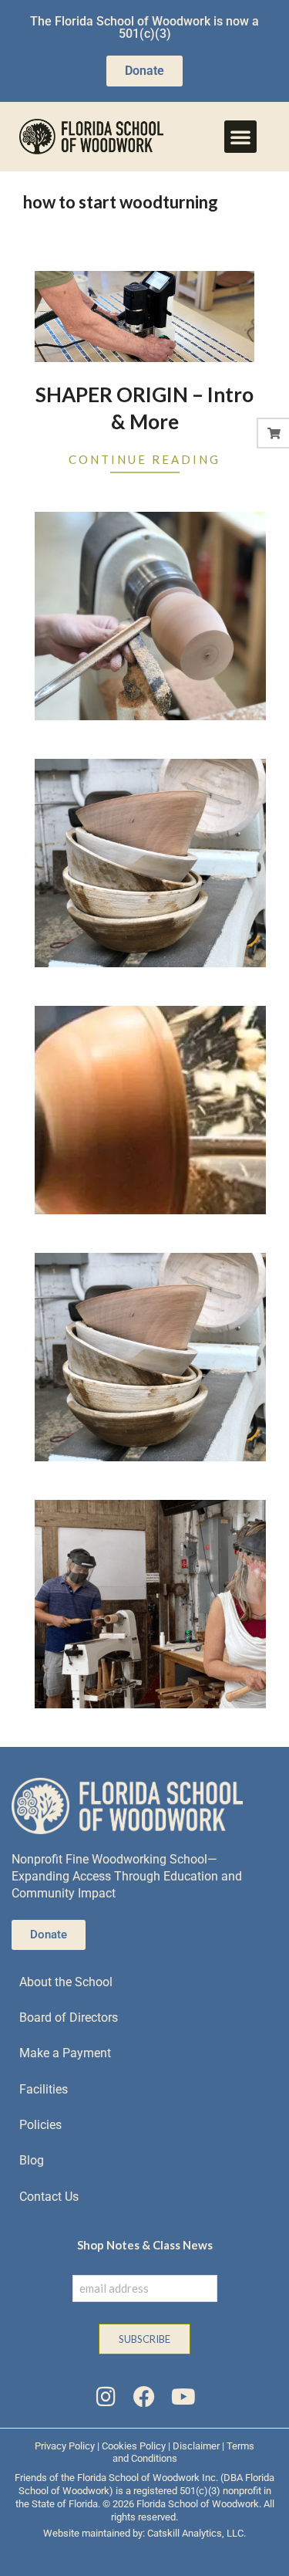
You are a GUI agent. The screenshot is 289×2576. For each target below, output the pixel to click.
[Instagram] (106, 2397)
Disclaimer (196, 2446)
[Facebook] (144, 2397)
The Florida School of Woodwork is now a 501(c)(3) (144, 27)
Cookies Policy (134, 2446)
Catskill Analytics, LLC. (197, 2533)
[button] (240, 137)
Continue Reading (144, 459)
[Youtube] (183, 2397)
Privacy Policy (65, 2446)
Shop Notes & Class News (145, 2245)
